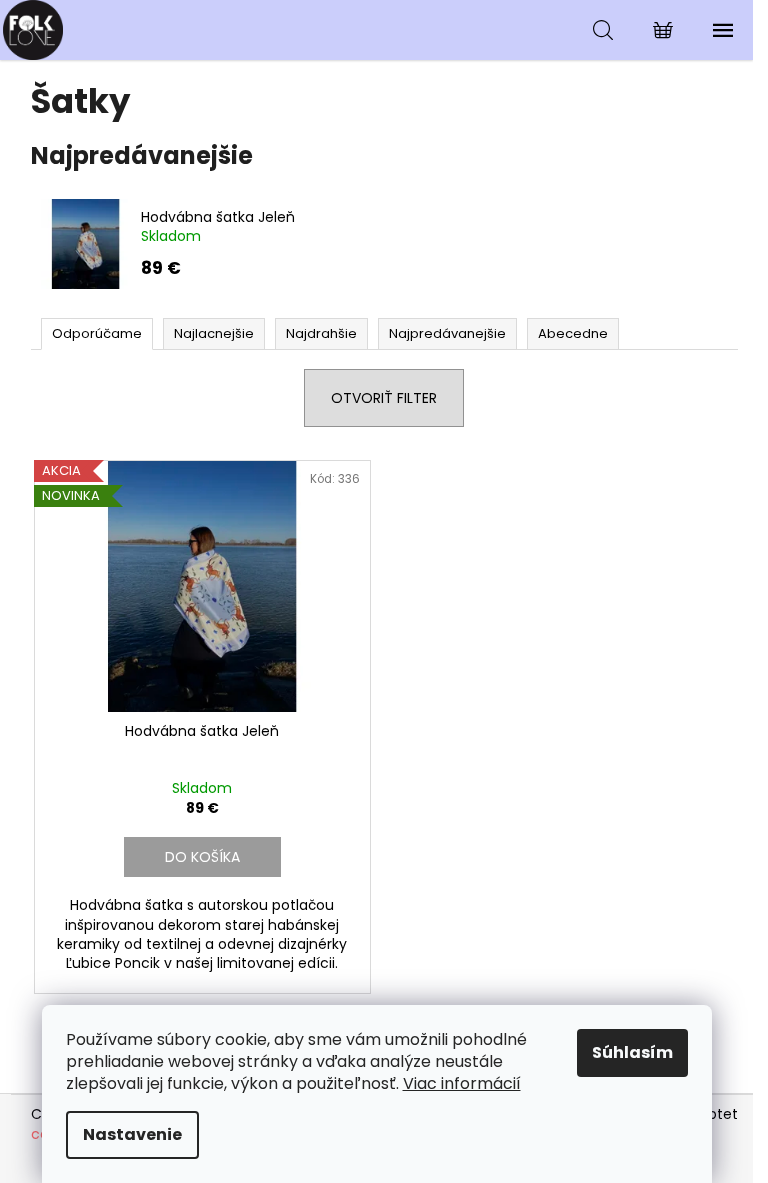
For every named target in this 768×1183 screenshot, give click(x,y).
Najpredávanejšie (447, 333)
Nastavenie (132, 1134)
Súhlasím (632, 1052)
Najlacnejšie (214, 333)
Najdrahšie (321, 333)
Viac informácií (462, 1083)
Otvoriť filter (384, 398)
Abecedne (573, 333)
